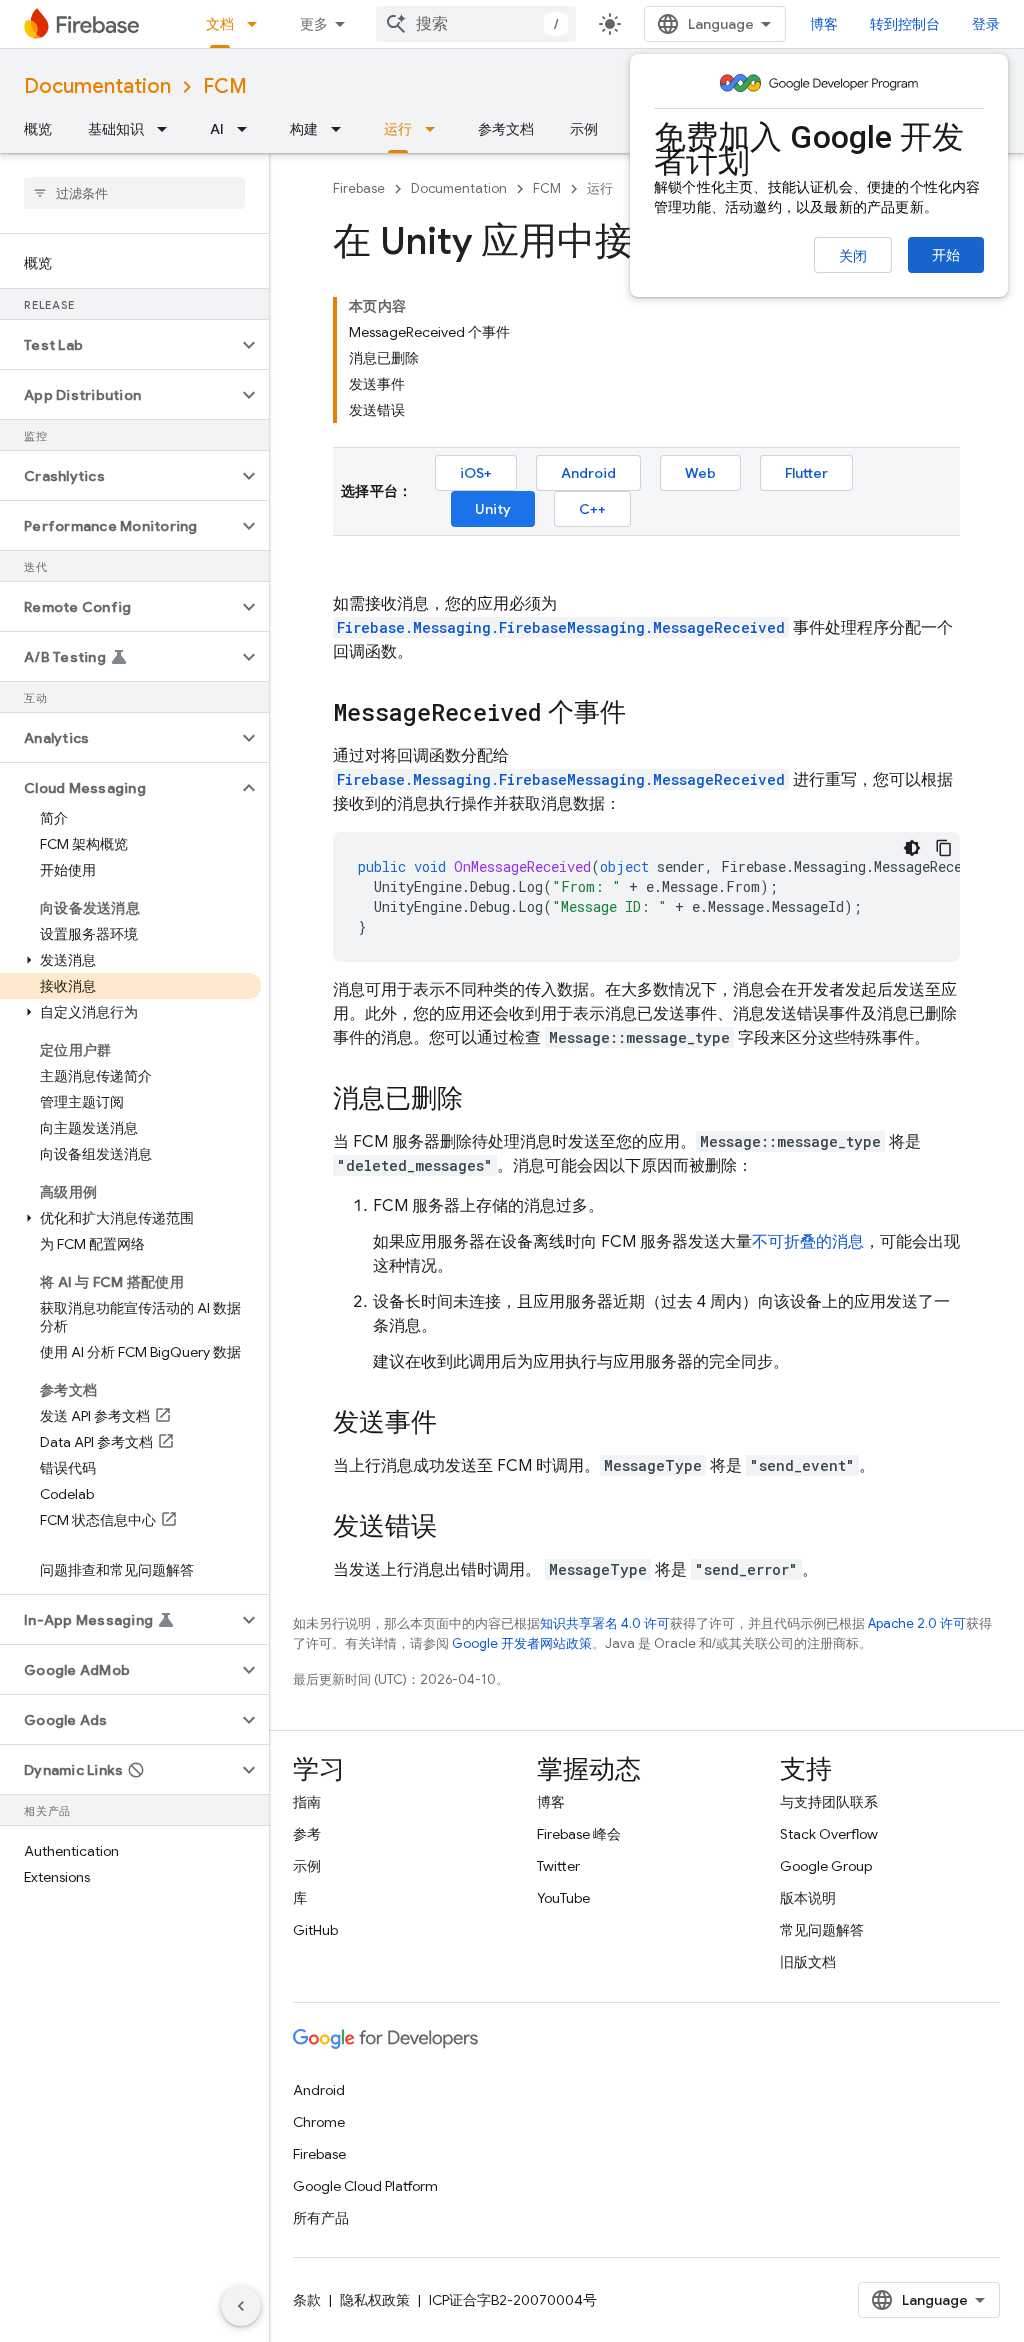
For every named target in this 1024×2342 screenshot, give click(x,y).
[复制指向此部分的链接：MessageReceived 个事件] (646, 714)
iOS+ (476, 473)
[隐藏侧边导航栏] (241, 2306)
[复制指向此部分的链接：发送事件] (457, 1424)
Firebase (359, 188)
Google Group (826, 1866)
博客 (824, 24)
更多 (314, 24)
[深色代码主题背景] (912, 848)
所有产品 (321, 2218)
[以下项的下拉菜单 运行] (436, 129)
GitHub (315, 1930)
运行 (398, 129)
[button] (118, 345)
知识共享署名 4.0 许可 (605, 1623)
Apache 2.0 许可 (917, 1623)
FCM (225, 86)
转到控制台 (905, 24)
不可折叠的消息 (808, 1242)
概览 (38, 129)
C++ (592, 509)
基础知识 (116, 129)
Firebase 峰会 (579, 1834)
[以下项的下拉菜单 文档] (258, 24)
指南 (307, 1802)
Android (588, 473)
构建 (304, 129)
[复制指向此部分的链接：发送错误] (457, 1528)
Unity (493, 509)
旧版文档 (808, 1962)
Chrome (319, 2122)
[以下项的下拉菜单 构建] (342, 129)
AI (217, 129)
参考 (307, 1834)
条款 (307, 2300)
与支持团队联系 (829, 1802)
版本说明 (808, 1898)
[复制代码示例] (944, 848)
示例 (584, 129)
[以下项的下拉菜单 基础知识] (168, 129)
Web (700, 473)
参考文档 (506, 129)
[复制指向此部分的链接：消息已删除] (483, 1100)
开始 (946, 255)
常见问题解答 (822, 1930)
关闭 (853, 256)
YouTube (563, 1898)
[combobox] (476, 24)
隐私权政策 (375, 2300)
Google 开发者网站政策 (522, 1643)
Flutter (806, 473)
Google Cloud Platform (365, 2186)
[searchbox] (134, 193)
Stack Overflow (829, 1834)
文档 (220, 24)
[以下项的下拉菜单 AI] (248, 129)
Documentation (97, 86)
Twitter (558, 1866)
